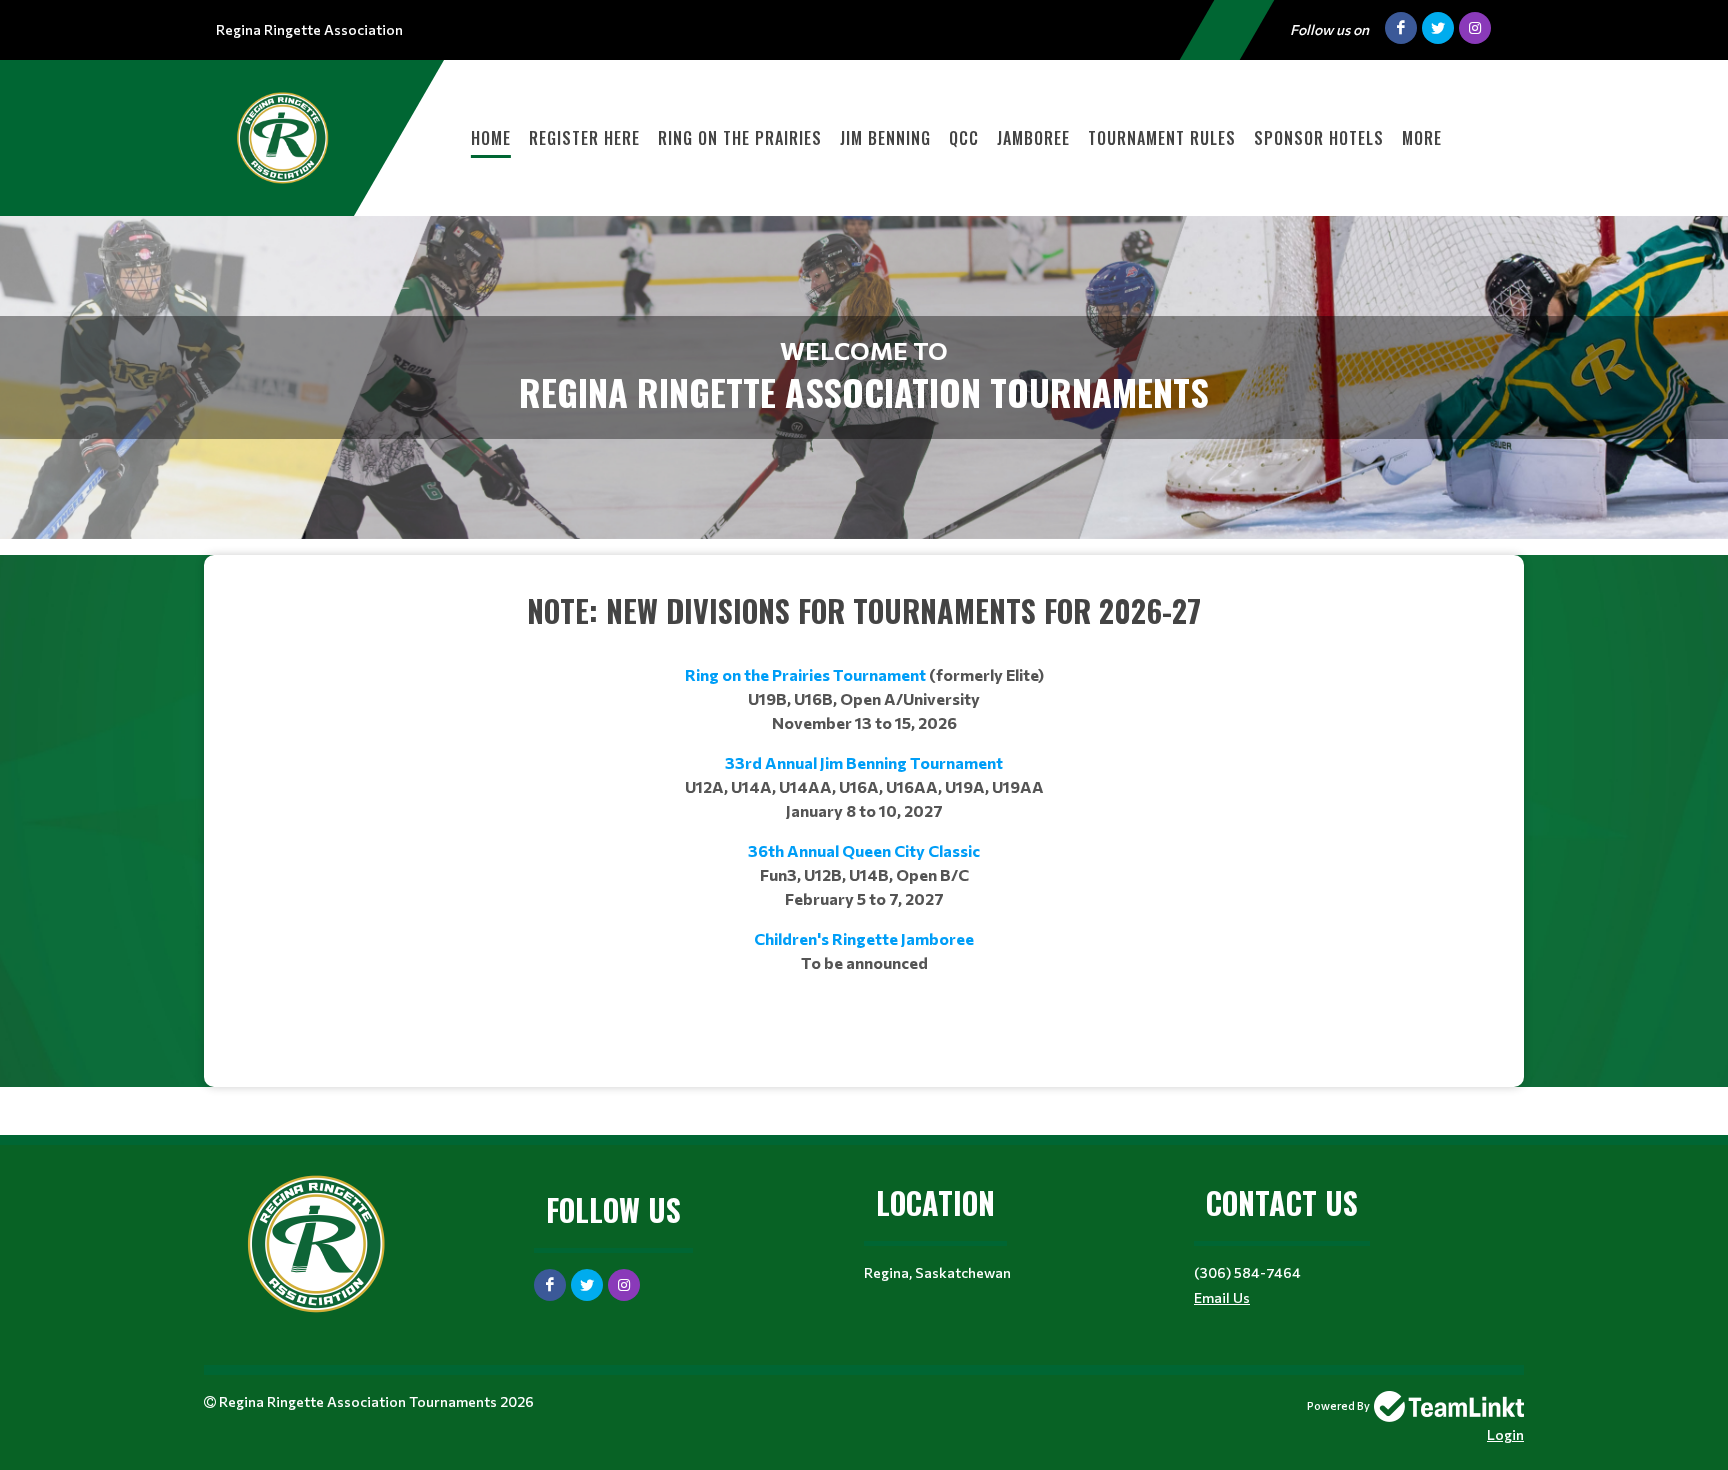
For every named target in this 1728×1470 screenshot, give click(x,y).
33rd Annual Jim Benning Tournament (864, 762)
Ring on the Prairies (740, 138)
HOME (491, 138)
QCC (964, 138)
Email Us (1222, 1297)
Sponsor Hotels (1319, 138)
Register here (584, 138)
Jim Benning (885, 138)
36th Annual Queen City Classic (864, 850)
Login (1505, 1434)
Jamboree (1033, 138)
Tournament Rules (1162, 138)
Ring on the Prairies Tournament (805, 674)
